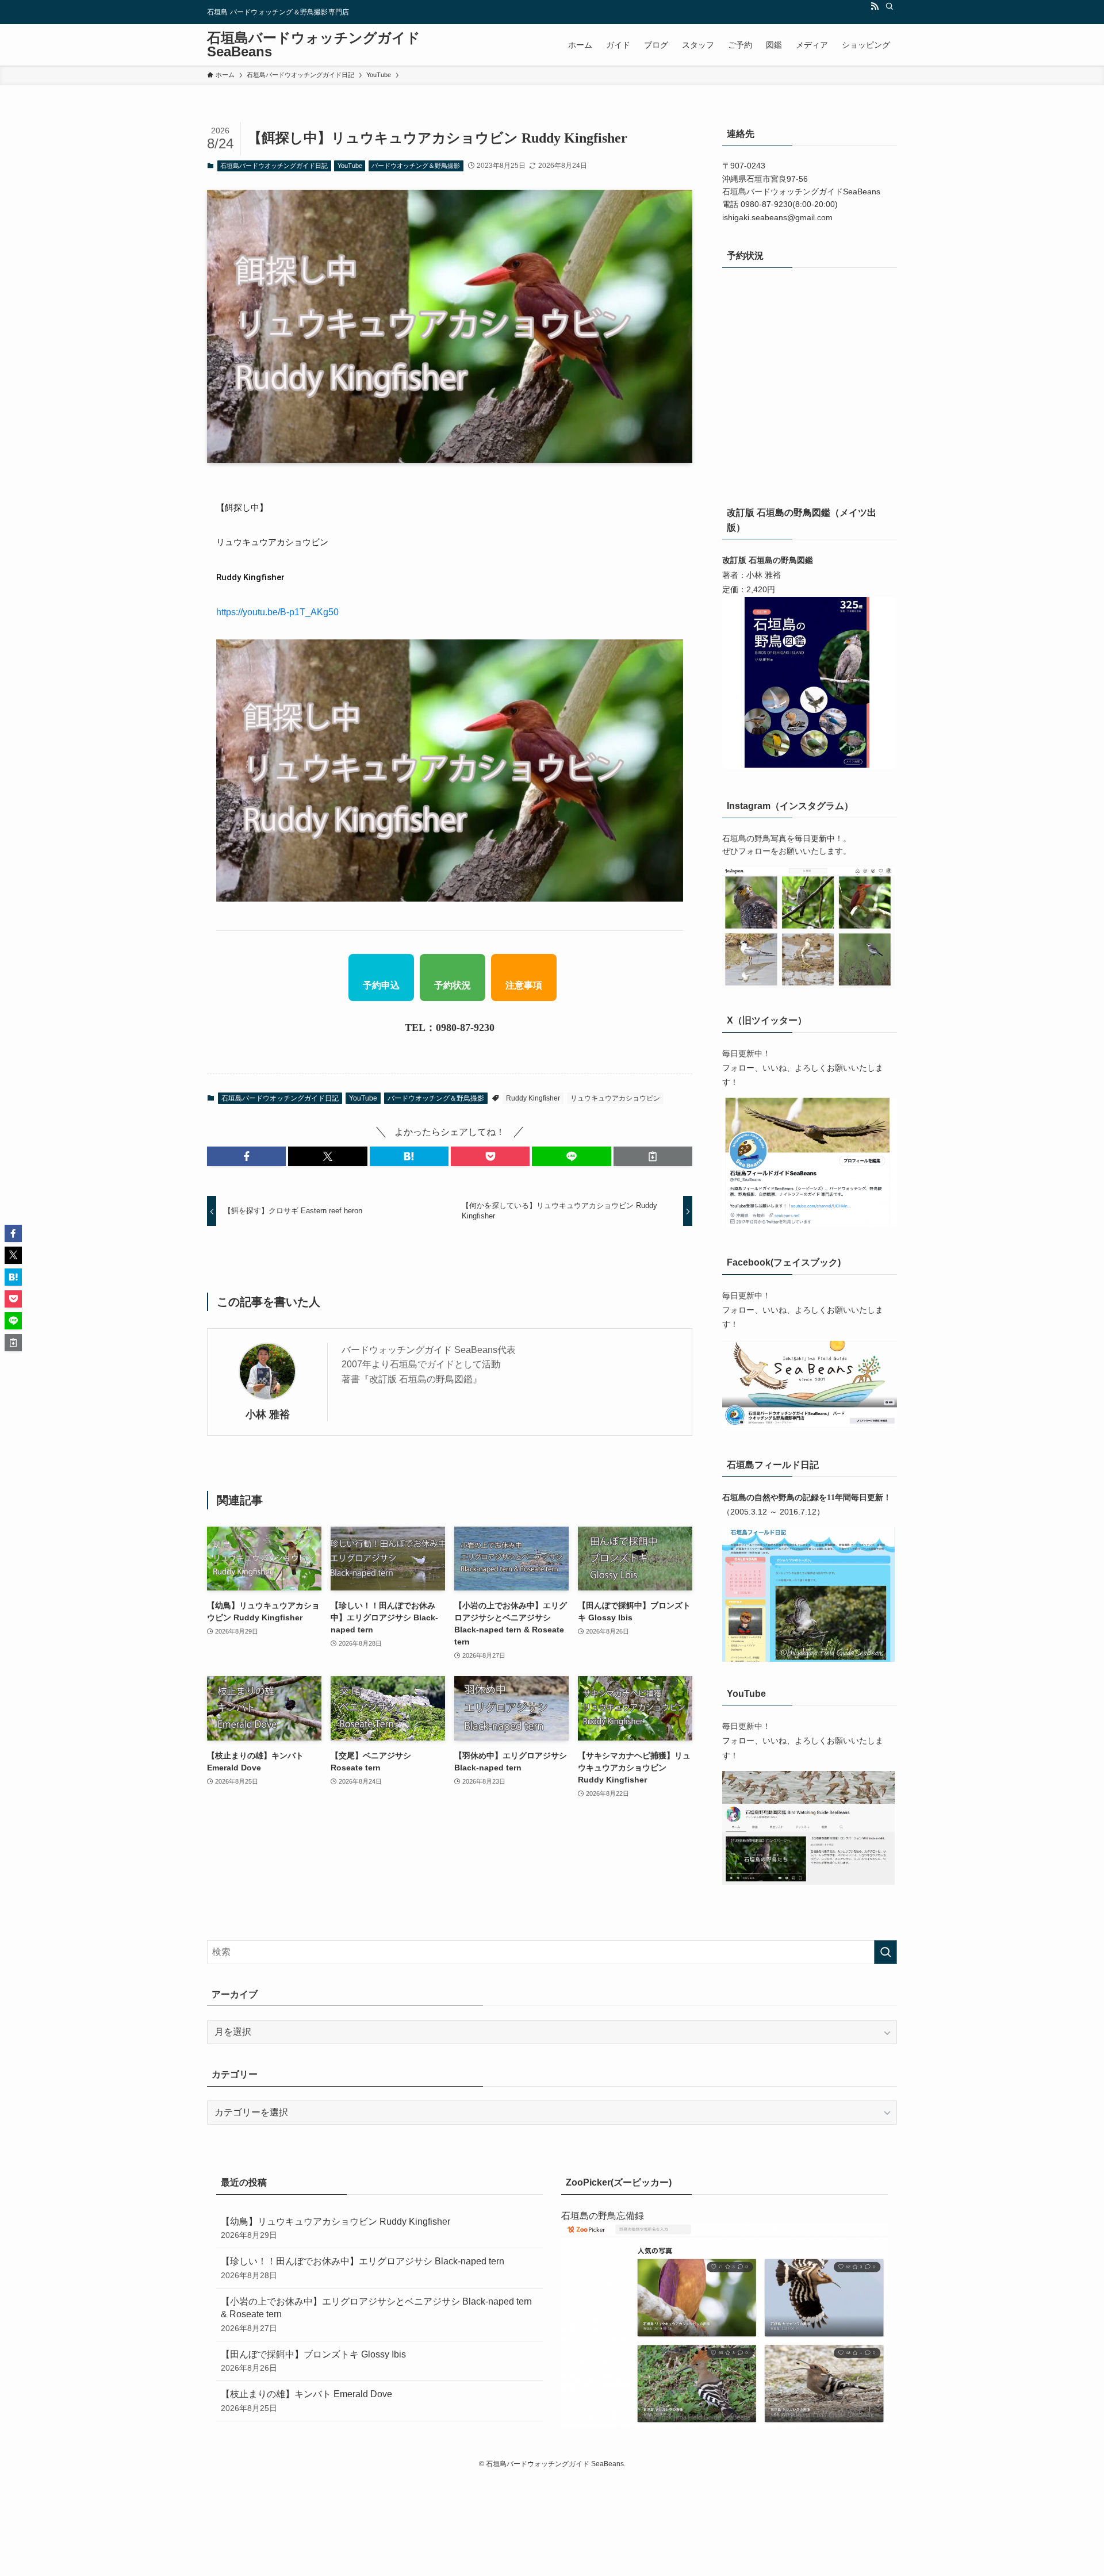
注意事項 (524, 985)
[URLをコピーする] (653, 1156)
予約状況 (453, 985)
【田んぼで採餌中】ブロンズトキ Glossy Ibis (313, 2361)
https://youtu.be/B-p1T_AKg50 (277, 612)
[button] (246, 1156)
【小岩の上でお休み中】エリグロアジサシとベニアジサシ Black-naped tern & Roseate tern (376, 2315)
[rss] (875, 6)
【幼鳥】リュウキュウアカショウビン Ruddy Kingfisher (336, 2228)
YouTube (350, 166)
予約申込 (381, 985)
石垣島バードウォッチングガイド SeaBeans (314, 45)
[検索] (890, 6)
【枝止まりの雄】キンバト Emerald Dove (306, 2401)
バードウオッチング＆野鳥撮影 (416, 166)
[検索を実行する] (885, 1952)
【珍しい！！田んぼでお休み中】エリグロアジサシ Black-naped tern (363, 2268)
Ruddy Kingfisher (533, 1098)
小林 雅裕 (268, 1414)
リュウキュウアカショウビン (615, 1098)
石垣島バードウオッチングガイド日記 (274, 166)
